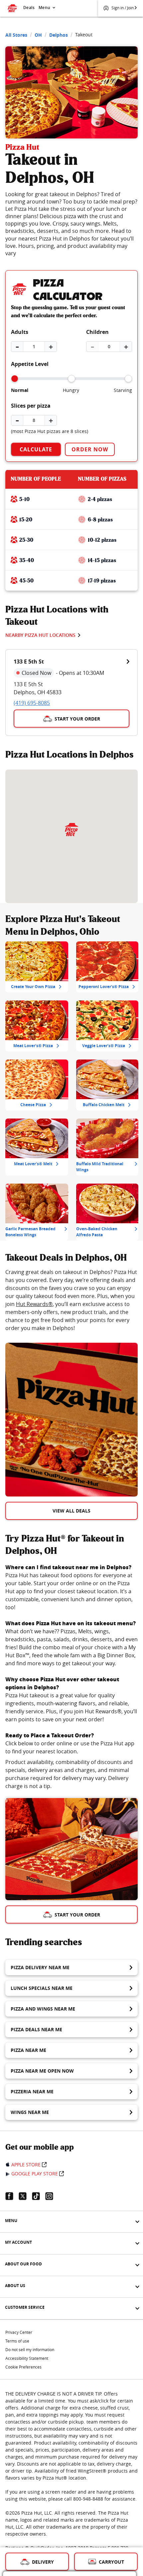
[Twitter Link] (25, 2196)
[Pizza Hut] (71, 830)
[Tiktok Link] (39, 2196)
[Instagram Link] (52, 2196)
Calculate (36, 449)
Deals (29, 8)
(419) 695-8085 (32, 703)
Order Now (90, 449)
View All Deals (71, 1511)
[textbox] (71, 1300)
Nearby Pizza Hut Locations (40, 635)
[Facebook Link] (12, 2196)
